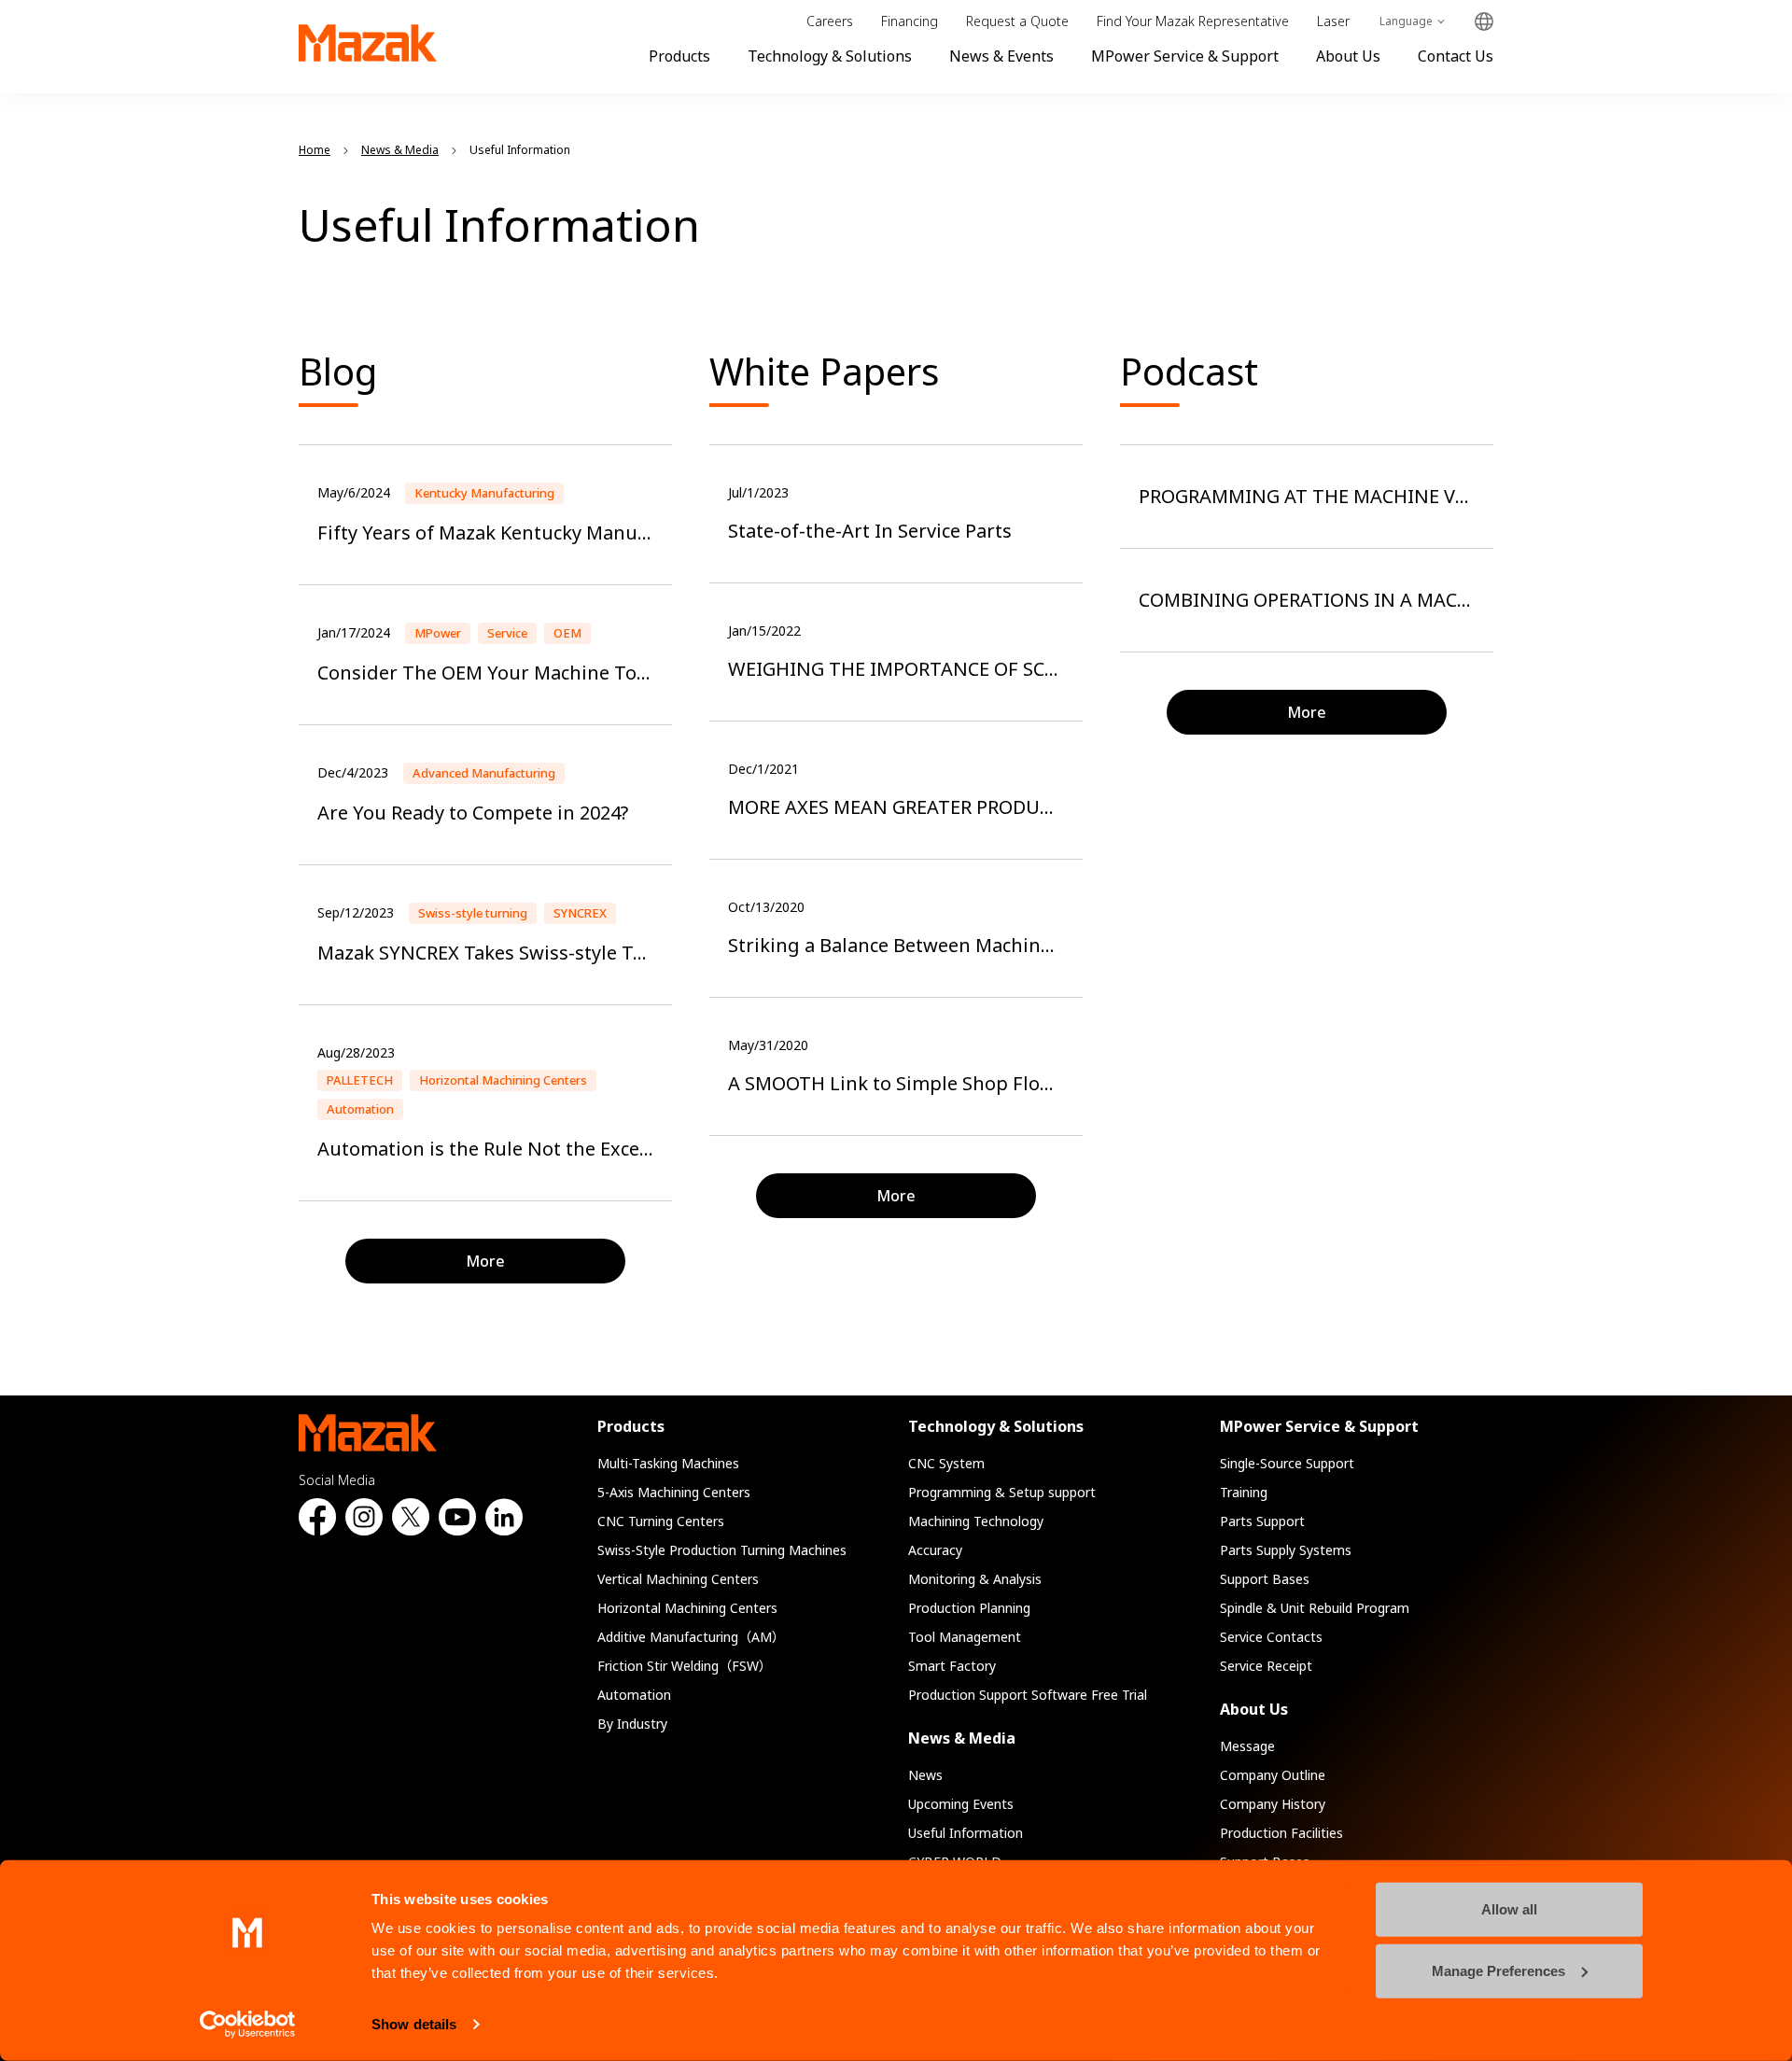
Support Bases (1265, 1579)
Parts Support (1262, 1521)
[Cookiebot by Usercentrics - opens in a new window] (248, 2025)
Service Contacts (1271, 1637)
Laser (1333, 21)
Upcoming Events (961, 1804)
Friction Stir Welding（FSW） (685, 1666)
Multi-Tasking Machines (668, 1463)
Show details (414, 2024)
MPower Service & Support (1185, 56)
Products (679, 56)
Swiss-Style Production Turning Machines (722, 1550)
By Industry (632, 1724)
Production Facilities (1281, 1833)
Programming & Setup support (1002, 1492)
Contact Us (1456, 56)
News (925, 1775)
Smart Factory (952, 1666)
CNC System (946, 1463)
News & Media (962, 1738)
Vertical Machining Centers (678, 1579)
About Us (1348, 56)
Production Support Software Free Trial (1028, 1695)
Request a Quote (1017, 21)
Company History (1273, 1804)
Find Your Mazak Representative (1193, 21)
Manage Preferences (1498, 1970)
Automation (634, 1695)
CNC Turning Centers (661, 1521)
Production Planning (969, 1608)
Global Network (1484, 22)
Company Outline (1273, 1775)
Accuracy (935, 1550)
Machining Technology (976, 1521)
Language (1406, 21)
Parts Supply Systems (1286, 1550)
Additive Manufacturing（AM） (691, 1637)
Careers (830, 21)
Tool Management (965, 1637)
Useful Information (966, 1833)
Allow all (1509, 1909)
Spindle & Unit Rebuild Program (1315, 1608)
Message (1247, 1746)
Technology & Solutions (830, 56)
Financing (910, 21)
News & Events (1001, 56)
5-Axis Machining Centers (674, 1492)
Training (1244, 1492)
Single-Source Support (1287, 1463)
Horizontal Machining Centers (687, 1608)
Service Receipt (1266, 1666)
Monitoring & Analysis (975, 1579)
